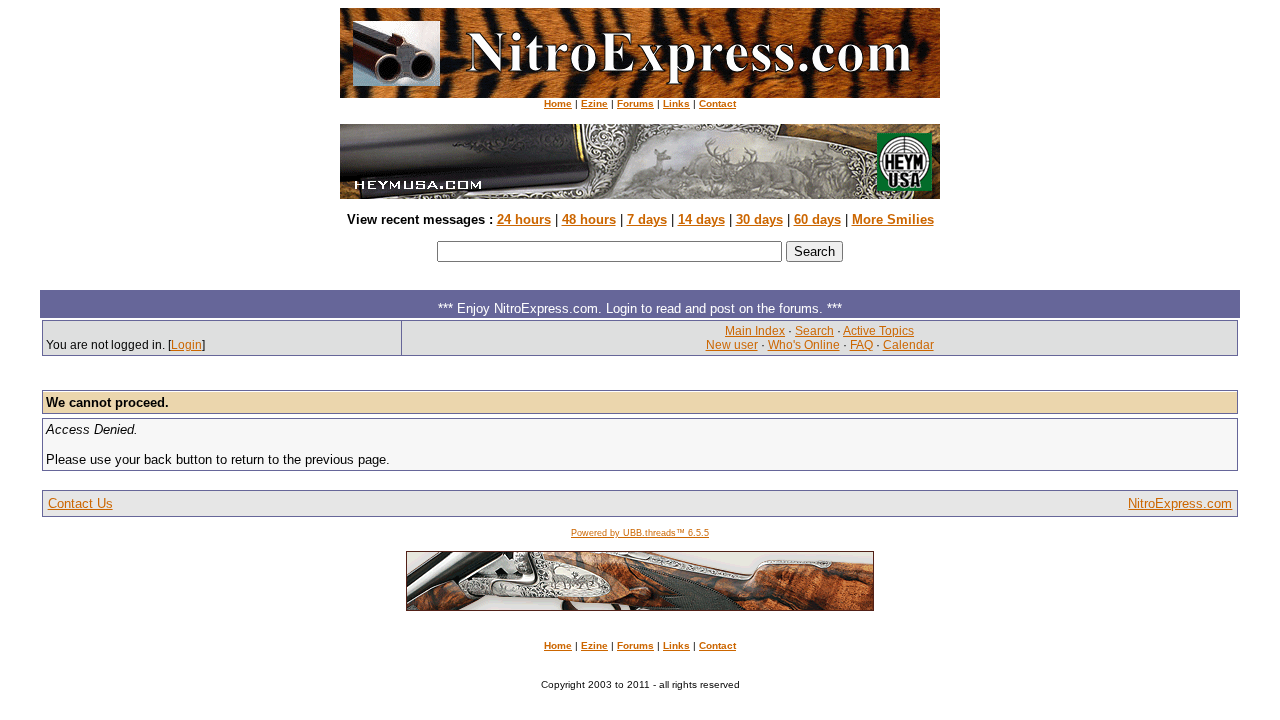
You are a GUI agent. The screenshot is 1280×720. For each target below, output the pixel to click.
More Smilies (893, 219)
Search (814, 331)
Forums (635, 103)
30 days (759, 219)
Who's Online (804, 345)
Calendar (908, 345)
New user (732, 345)
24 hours (524, 219)
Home (558, 103)
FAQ (861, 345)
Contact (717, 103)
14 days (701, 219)
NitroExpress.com (1180, 503)
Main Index (755, 331)
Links (676, 103)
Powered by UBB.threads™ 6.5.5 (640, 533)
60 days (817, 219)
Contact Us (80, 503)
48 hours (589, 219)
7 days (647, 219)
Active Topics (878, 331)
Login (186, 345)
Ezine (594, 103)
